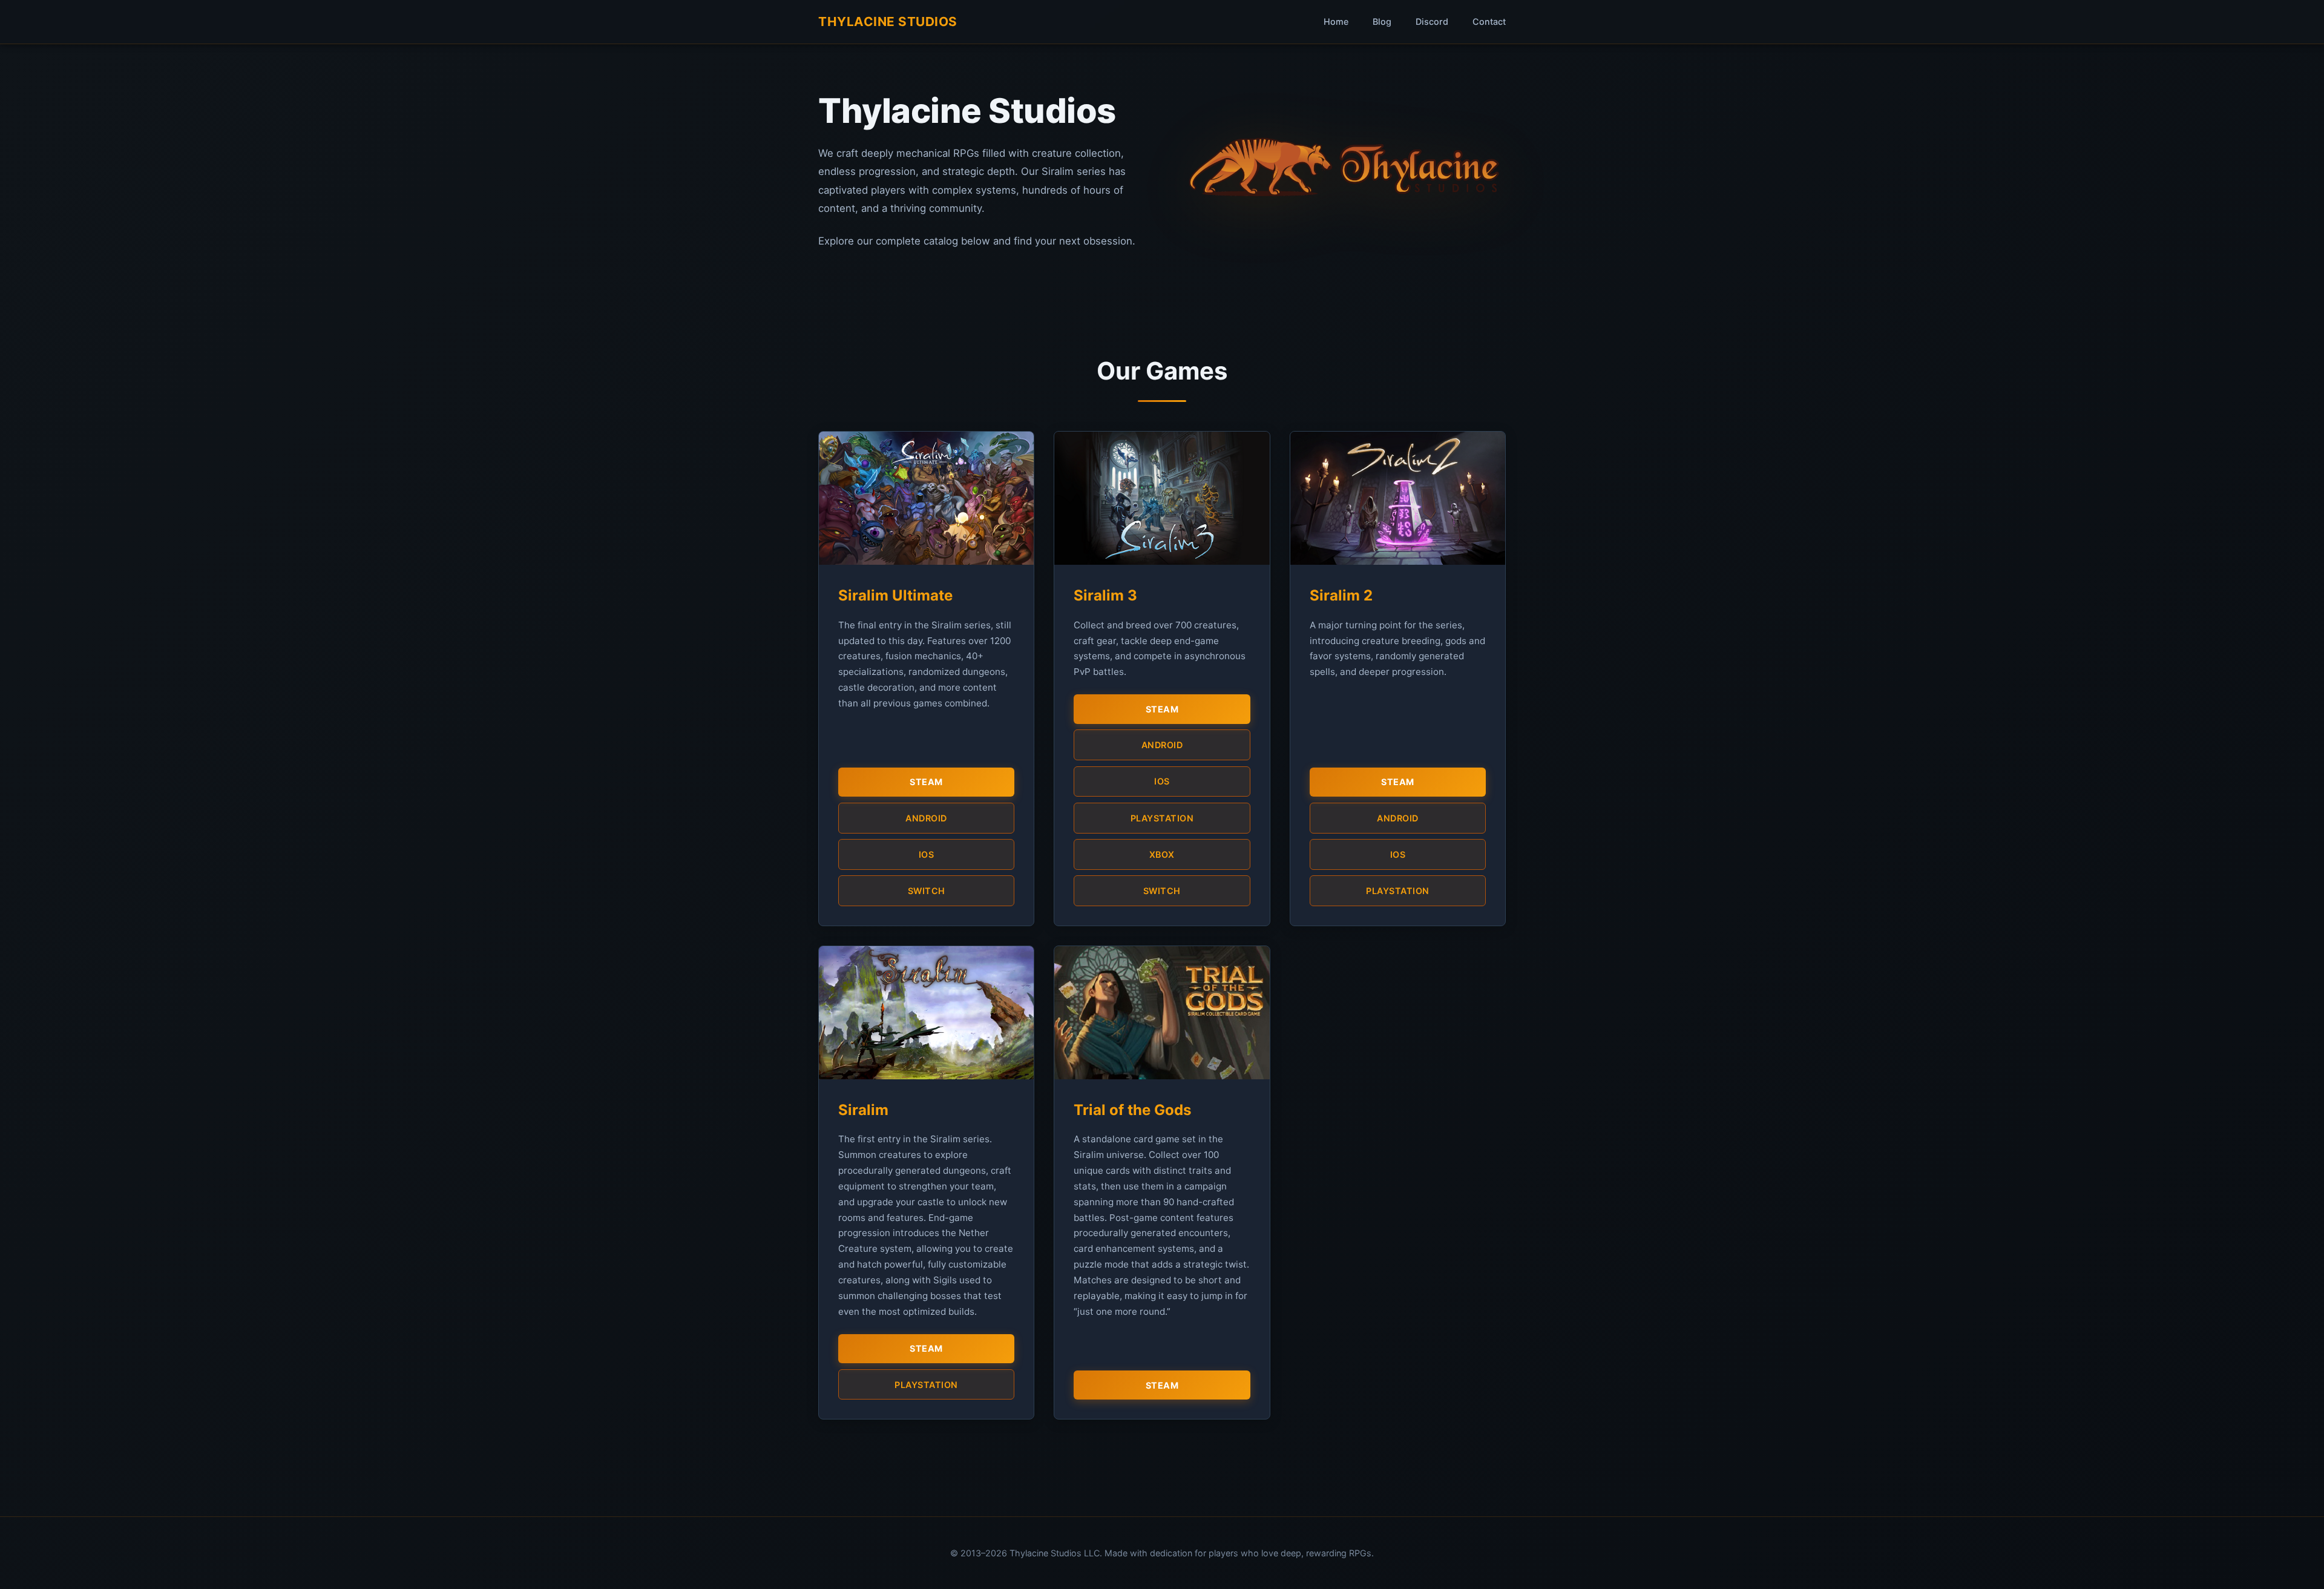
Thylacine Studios (888, 21)
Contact (1489, 21)
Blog (1382, 21)
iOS (927, 854)
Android (926, 818)
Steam (926, 782)
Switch (927, 891)
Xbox (1162, 854)
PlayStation (1162, 818)
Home (1336, 21)
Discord (1432, 21)
